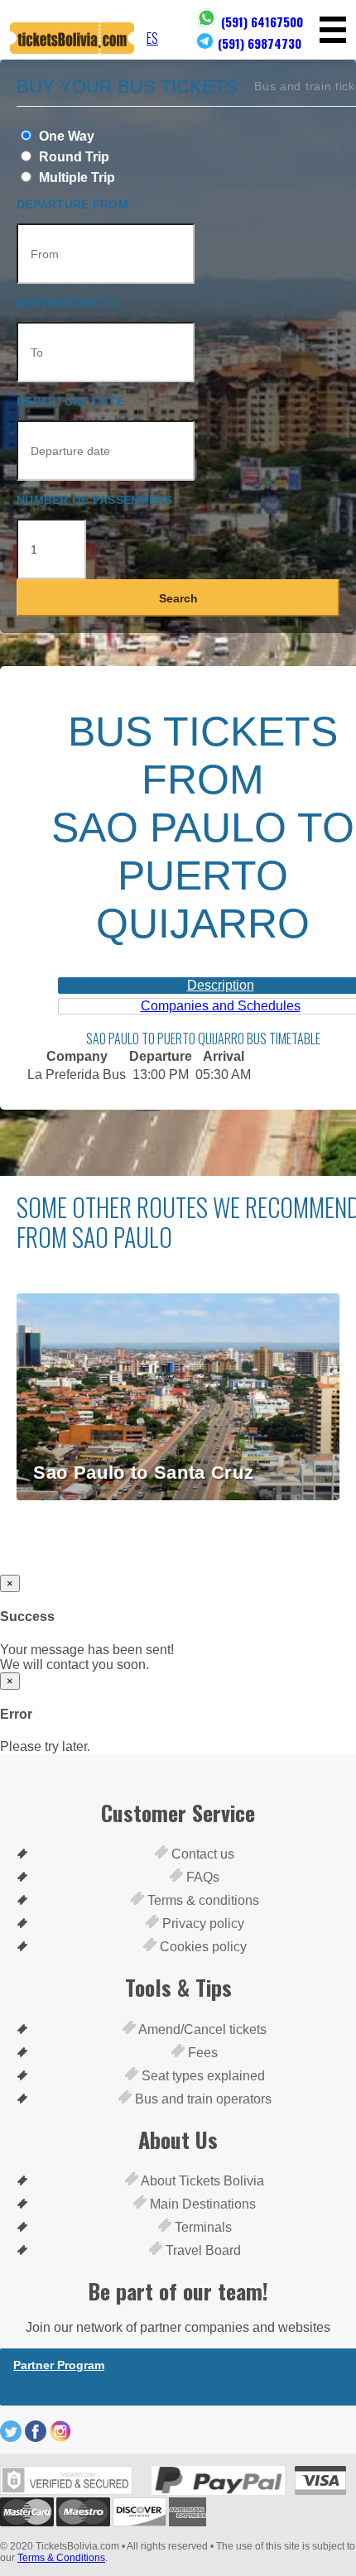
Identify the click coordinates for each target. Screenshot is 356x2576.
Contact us (201, 1854)
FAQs (201, 1877)
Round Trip (72, 157)
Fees (201, 2053)
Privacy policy (202, 1924)
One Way (65, 136)
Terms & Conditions (61, 2558)
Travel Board (202, 2250)
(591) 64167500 (262, 22)
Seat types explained (202, 2076)
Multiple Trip (75, 177)
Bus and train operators (202, 2099)
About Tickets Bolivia (201, 2181)
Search (178, 598)
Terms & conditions (202, 1900)
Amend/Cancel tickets (201, 2029)
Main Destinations (201, 2204)
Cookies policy (202, 1947)
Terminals (202, 2227)
